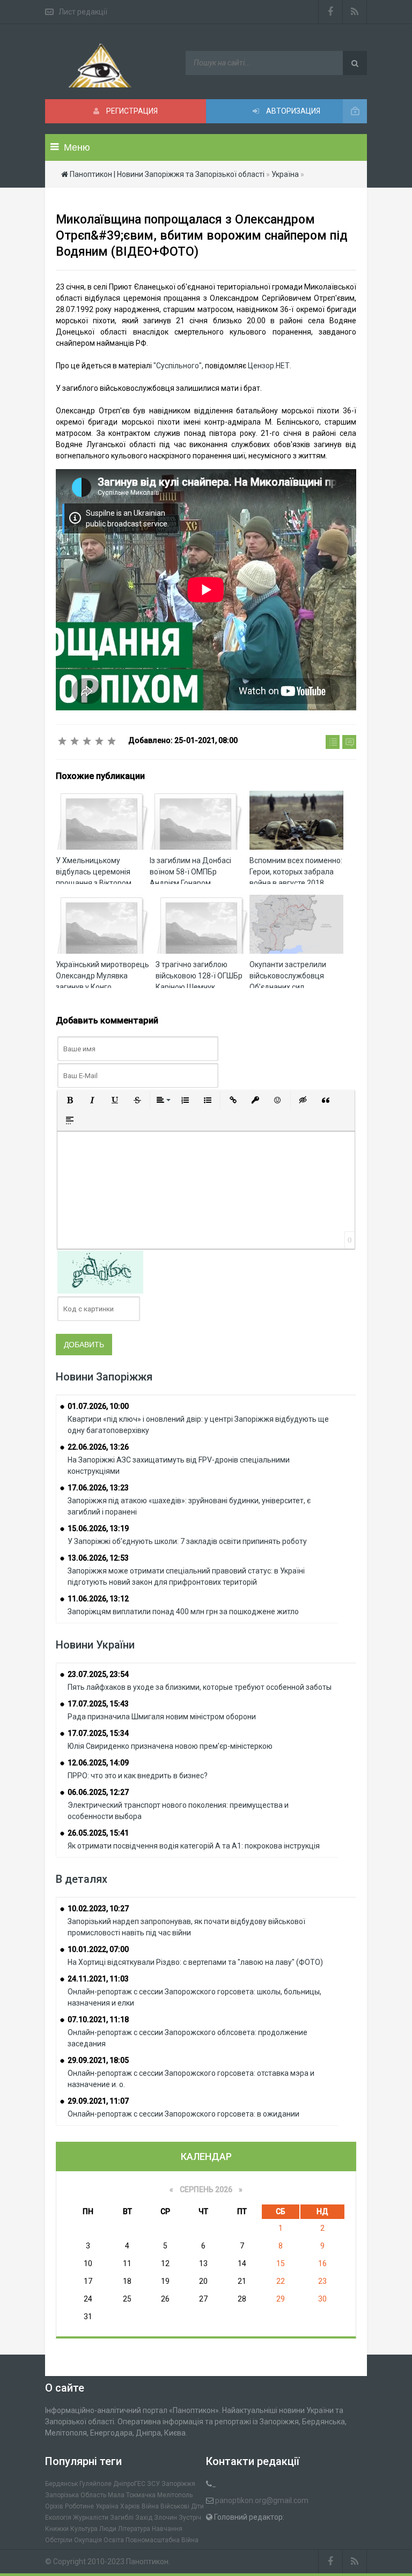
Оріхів (54, 2506)
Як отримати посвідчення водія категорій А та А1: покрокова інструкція (194, 1846)
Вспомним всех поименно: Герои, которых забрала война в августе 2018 (296, 872)
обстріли (59, 2540)
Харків (130, 2506)
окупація (88, 2540)
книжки (57, 2529)
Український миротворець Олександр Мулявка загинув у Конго (102, 976)
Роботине (79, 2506)
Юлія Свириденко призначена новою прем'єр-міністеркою (170, 1746)
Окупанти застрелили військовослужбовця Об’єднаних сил (288, 976)
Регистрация (131, 111)
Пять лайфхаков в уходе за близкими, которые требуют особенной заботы (200, 1687)
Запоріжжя (178, 2484)
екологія (58, 2518)
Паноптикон (147, 2562)
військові (175, 2506)
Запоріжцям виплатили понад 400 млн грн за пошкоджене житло (183, 1612)
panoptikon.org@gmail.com (262, 2500)
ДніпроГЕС (129, 2484)
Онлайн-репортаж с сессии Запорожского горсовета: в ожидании (183, 2114)
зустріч (190, 2518)
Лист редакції (83, 12)
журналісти (91, 2518)
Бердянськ (61, 2484)
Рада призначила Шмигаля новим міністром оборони (162, 1717)
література (134, 2529)
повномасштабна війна (162, 2540)
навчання (167, 2529)
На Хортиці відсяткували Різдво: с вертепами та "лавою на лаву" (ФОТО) (195, 1962)
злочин (165, 2518)
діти (197, 2506)
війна (150, 2506)
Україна (107, 2506)
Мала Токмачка (132, 2495)
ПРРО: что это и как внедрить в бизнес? (138, 1776)
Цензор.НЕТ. (270, 366)
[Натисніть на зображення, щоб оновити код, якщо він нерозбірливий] (100, 1272)
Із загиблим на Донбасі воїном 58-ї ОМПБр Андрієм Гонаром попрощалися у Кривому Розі (193, 883)
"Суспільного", (178, 366)
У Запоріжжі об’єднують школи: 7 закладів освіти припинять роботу (187, 1541)
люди (108, 2529)
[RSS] (355, 12)
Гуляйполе (95, 2484)
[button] (70, 1100)
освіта (114, 2540)
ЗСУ (153, 2484)
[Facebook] (330, 12)
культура (84, 2529)
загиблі (122, 2518)
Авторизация (292, 111)
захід (144, 2518)
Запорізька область (76, 2495)
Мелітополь (175, 2495)
